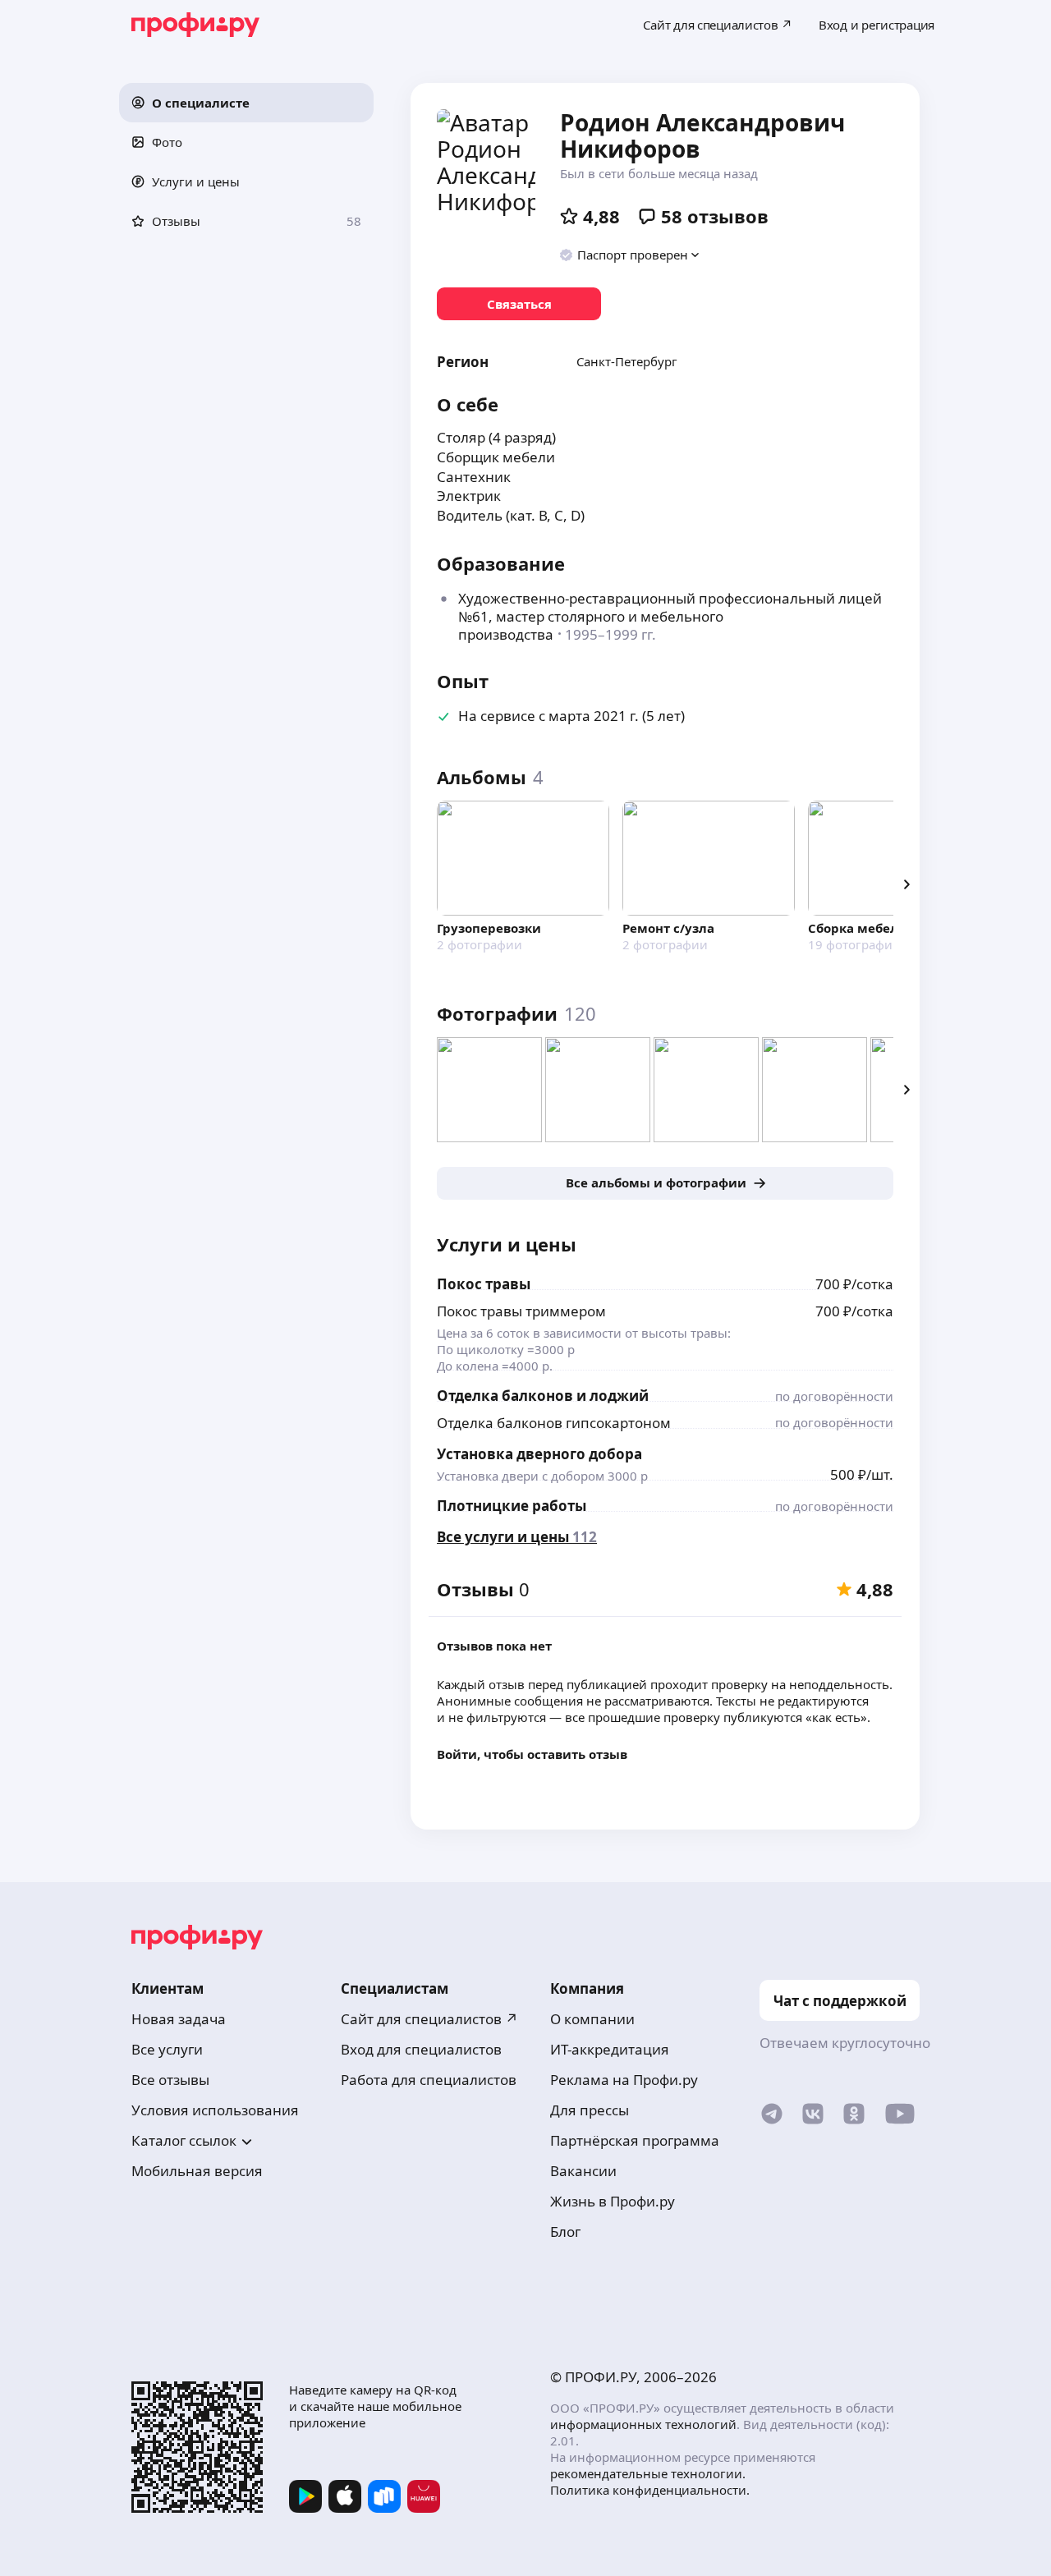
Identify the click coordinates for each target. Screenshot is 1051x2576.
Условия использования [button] (215, 2110)
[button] (246, 103)
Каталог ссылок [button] (184, 2140)
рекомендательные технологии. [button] (648, 2473)
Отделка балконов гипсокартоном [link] (554, 1423)
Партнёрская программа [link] (635, 2140)
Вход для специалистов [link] (421, 2049)
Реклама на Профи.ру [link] (624, 2080)
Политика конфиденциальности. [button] (650, 2490)
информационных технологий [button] (643, 2424)
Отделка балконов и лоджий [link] (543, 1396)
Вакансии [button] (583, 2171)
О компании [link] (592, 2019)
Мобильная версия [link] (197, 2171)
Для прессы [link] (590, 2110)
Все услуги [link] (167, 2049)
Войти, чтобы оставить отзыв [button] (532, 1754)
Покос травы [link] (484, 1284)
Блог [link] (565, 2232)
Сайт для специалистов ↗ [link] (429, 2019)
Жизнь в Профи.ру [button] (613, 2201)
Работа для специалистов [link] (429, 2080)
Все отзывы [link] (170, 2080)
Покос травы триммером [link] (521, 1311)
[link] (519, 304)
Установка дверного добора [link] (539, 1454)
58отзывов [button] (715, 216)
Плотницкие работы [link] (512, 1506)
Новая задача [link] (179, 2019)
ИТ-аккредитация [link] (610, 2049)
